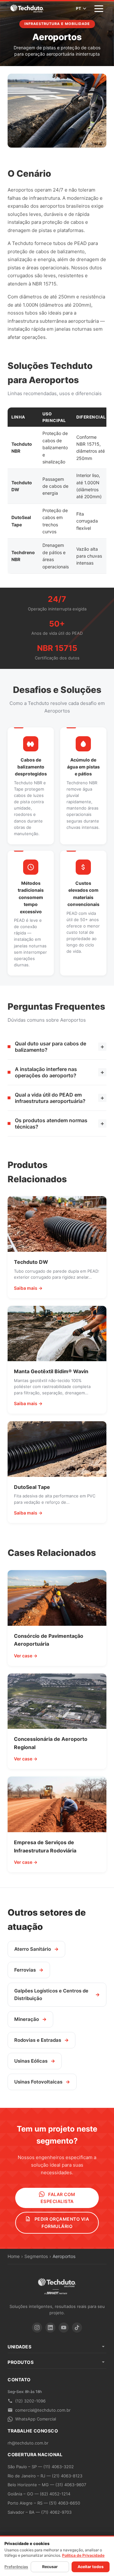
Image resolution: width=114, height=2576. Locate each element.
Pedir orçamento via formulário (61, 2222)
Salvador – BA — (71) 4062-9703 (40, 2512)
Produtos (21, 2362)
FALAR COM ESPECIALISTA (58, 2198)
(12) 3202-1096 (30, 2401)
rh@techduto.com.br (28, 2443)
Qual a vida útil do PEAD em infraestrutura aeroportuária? (60, 1098)
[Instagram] (37, 2328)
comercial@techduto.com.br (43, 2410)
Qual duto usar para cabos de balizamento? (60, 1047)
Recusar (50, 2567)
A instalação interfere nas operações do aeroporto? (60, 1072)
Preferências (16, 2567)
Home (14, 2256)
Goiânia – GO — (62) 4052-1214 (39, 2494)
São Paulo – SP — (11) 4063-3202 (41, 2467)
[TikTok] (77, 2328)
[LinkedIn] (50, 2328)
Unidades (19, 2347)
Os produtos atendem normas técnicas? (60, 1123)
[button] (99, 9)
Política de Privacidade (83, 2555)
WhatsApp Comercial (36, 2419)
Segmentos (36, 2256)
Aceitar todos (91, 2567)
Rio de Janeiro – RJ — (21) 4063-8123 (45, 2476)
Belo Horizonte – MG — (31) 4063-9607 (47, 2485)
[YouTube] (64, 2328)
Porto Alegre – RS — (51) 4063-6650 (44, 2503)
